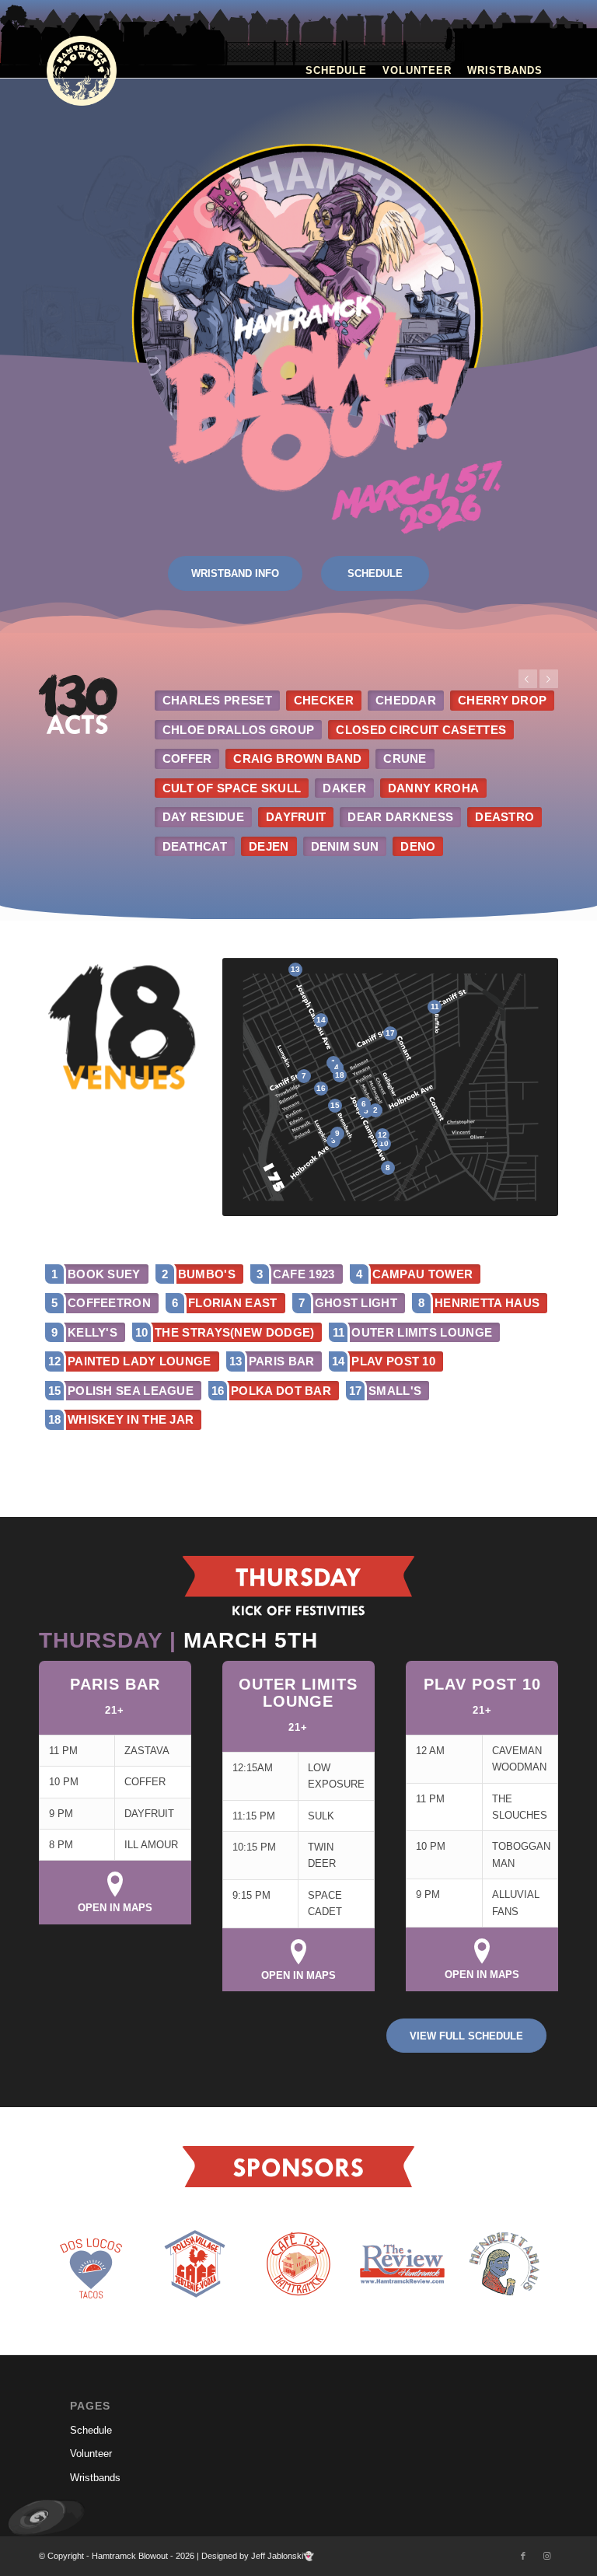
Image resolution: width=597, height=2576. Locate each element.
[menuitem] (336, 71)
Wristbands (95, 2478)
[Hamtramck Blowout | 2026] (82, 71)
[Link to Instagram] (546, 2556)
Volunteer (91, 2454)
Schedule (91, 2430)
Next (549, 679)
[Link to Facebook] (523, 2556)
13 (295, 969)
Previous (528, 679)
